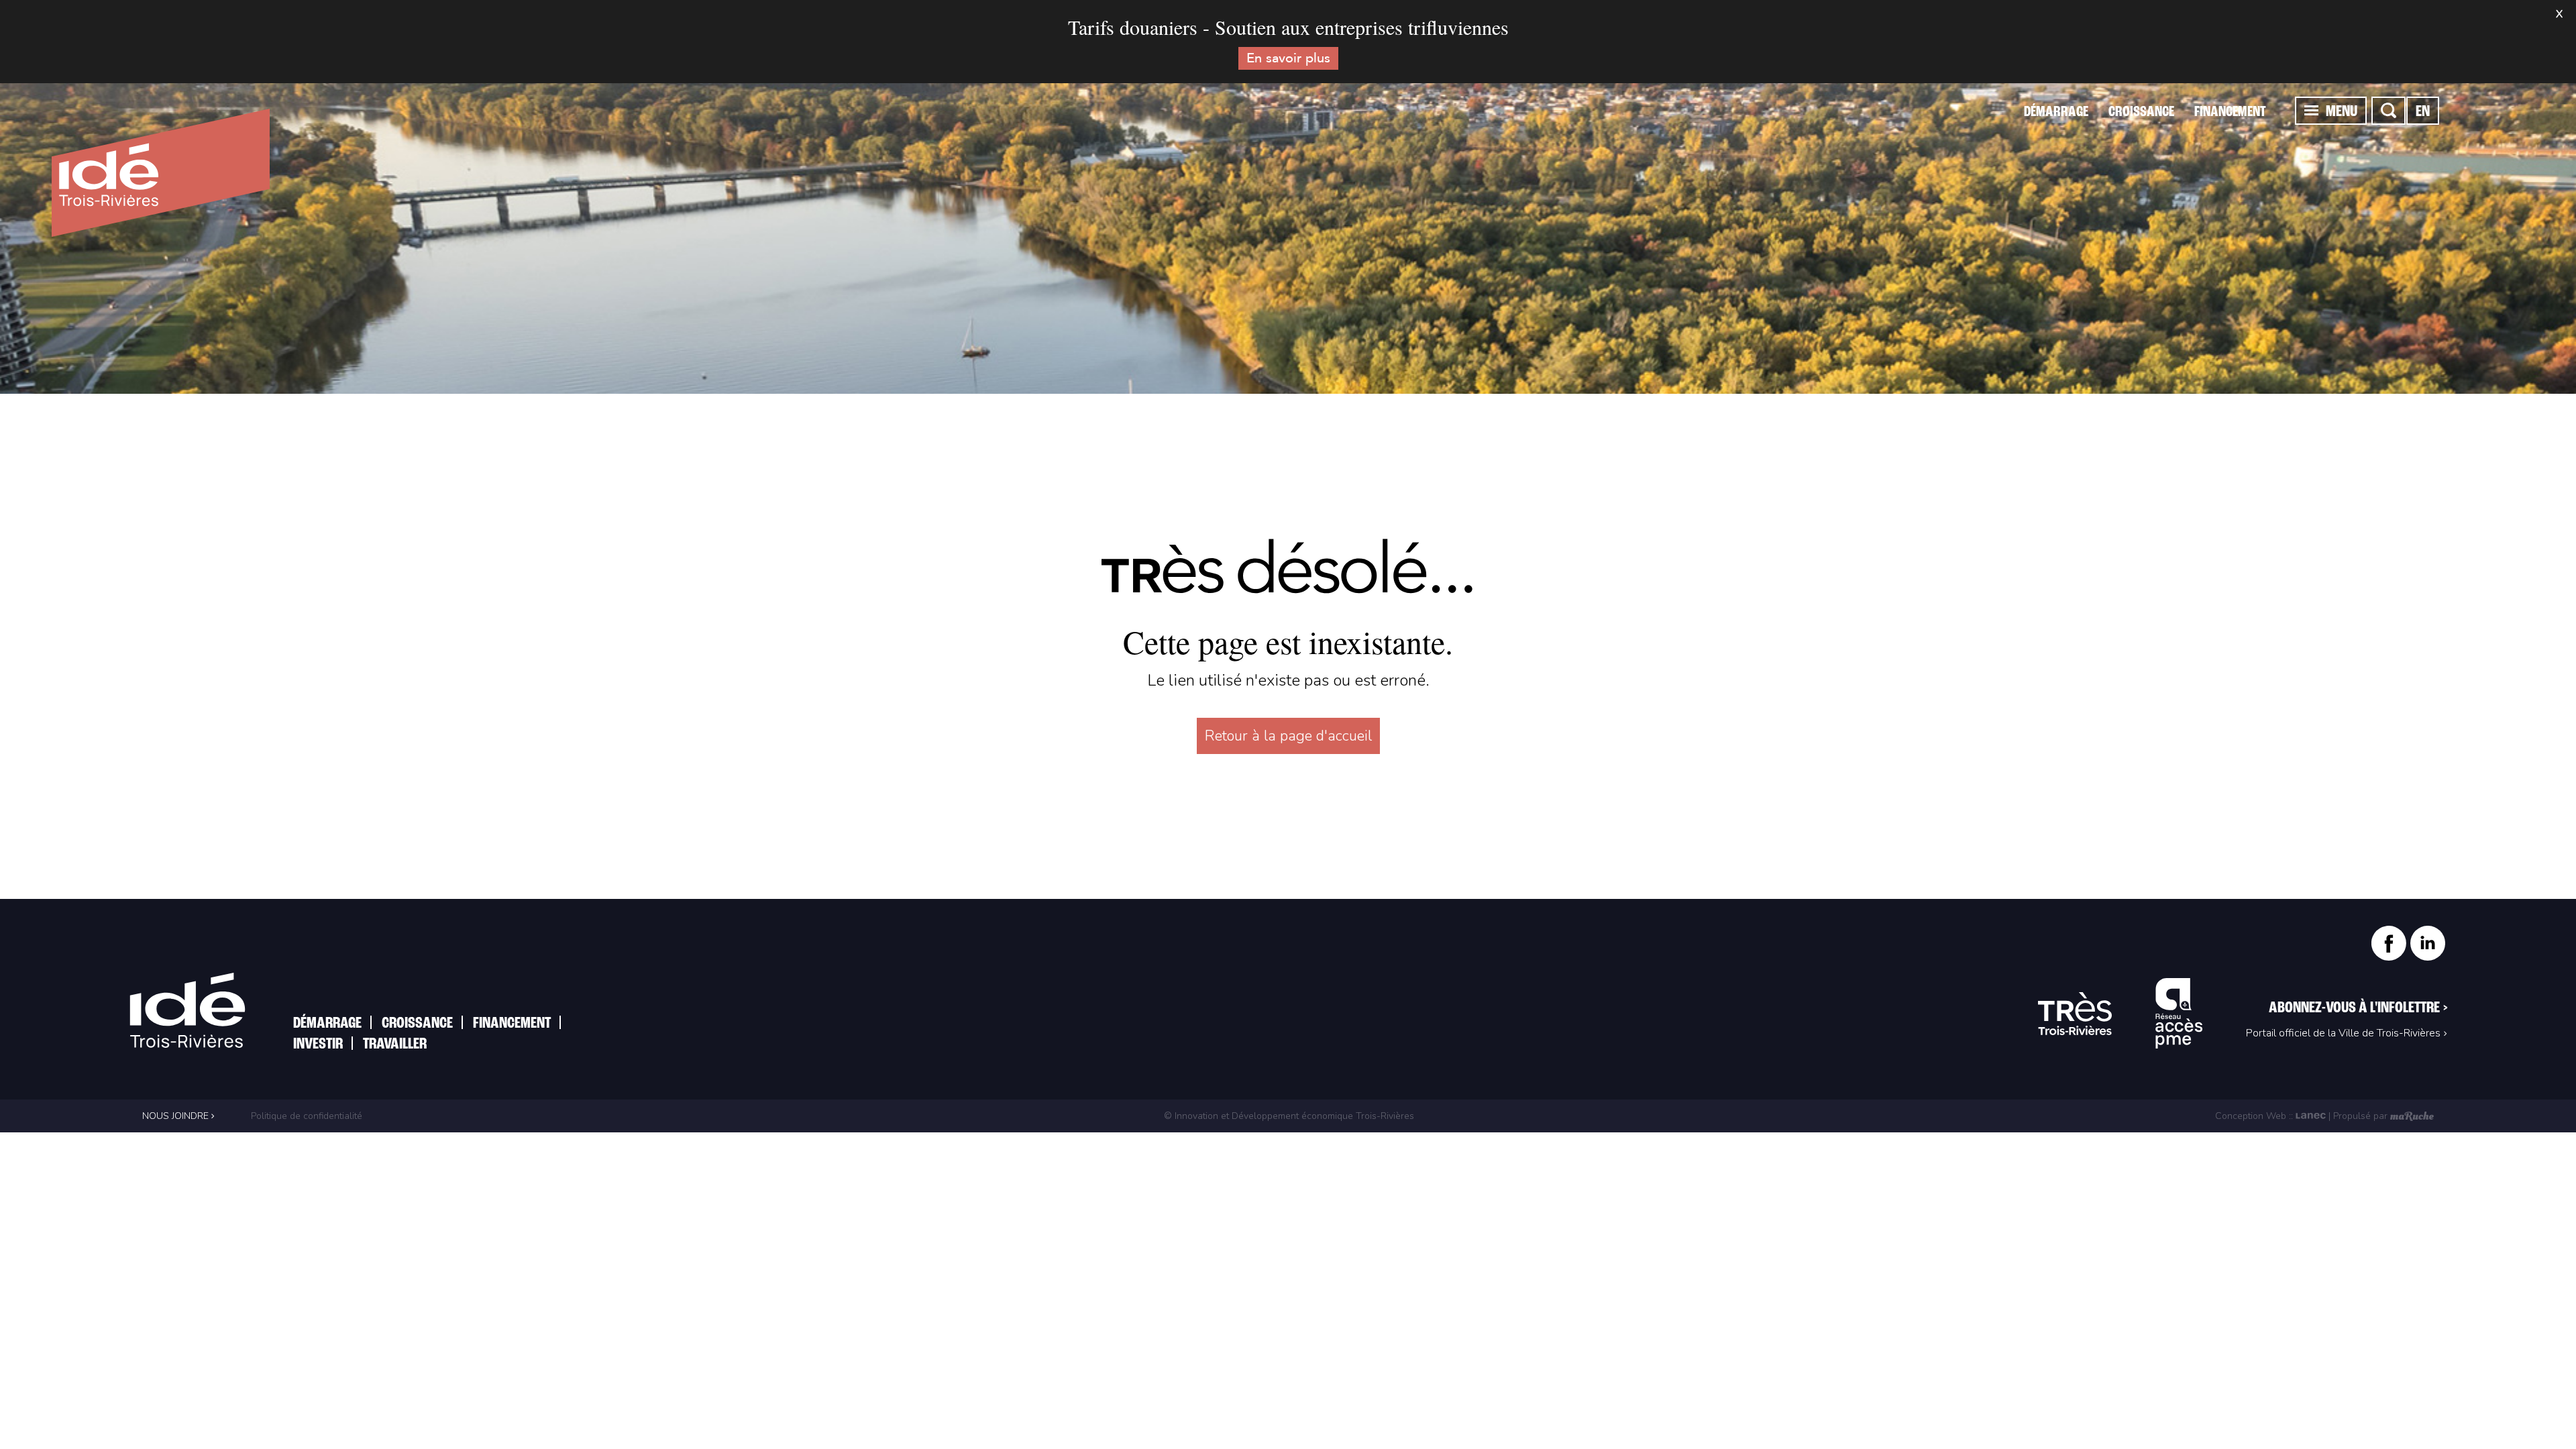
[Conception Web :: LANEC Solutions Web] (2311, 1116)
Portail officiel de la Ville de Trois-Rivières (2343, 1033)
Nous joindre (177, 1116)
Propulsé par (2360, 1116)
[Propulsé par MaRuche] (2412, 1116)
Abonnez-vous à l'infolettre (2358, 1008)
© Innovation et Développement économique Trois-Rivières (1289, 1116)
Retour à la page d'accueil (1288, 736)
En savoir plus (1288, 58)
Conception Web (2251, 1116)
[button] (2311, 110)
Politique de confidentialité (305, 1116)
